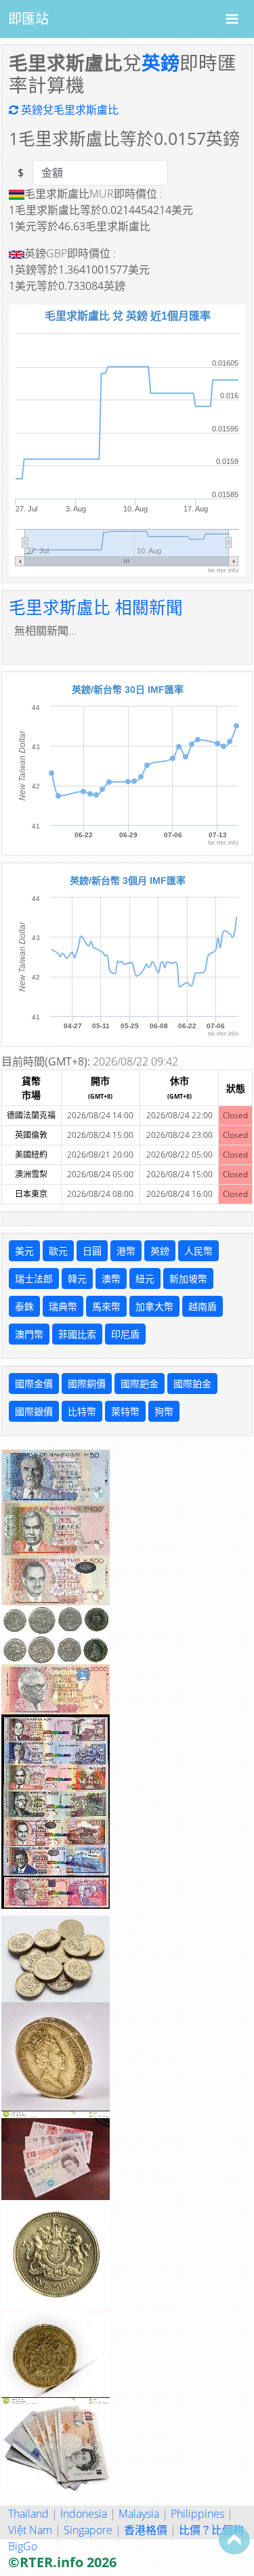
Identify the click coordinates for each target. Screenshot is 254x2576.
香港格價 (146, 2530)
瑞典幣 (63, 1306)
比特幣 (82, 1411)
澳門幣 (29, 1334)
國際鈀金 (140, 1384)
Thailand (28, 2514)
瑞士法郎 (34, 1279)
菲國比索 (77, 1334)
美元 (24, 1251)
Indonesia (84, 2514)
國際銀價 (34, 1411)
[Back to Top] (234, 2539)
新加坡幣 (188, 1279)
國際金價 (34, 1384)
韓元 (77, 1279)
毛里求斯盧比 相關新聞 (96, 607)
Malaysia (139, 2514)
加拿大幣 (154, 1306)
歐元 (58, 1251)
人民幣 (198, 1251)
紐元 (145, 1279)
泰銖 (24, 1306)
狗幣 (164, 1411)
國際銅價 (87, 1384)
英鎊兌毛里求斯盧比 (68, 110)
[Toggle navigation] (232, 19)
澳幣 (111, 1279)
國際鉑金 (192, 1384)
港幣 (126, 1251)
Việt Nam (30, 2530)
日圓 (92, 1251)
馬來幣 (106, 1306)
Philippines (197, 2514)
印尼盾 (125, 1334)
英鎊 (161, 62)
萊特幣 (125, 1411)
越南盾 (203, 1306)
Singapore (88, 2530)
